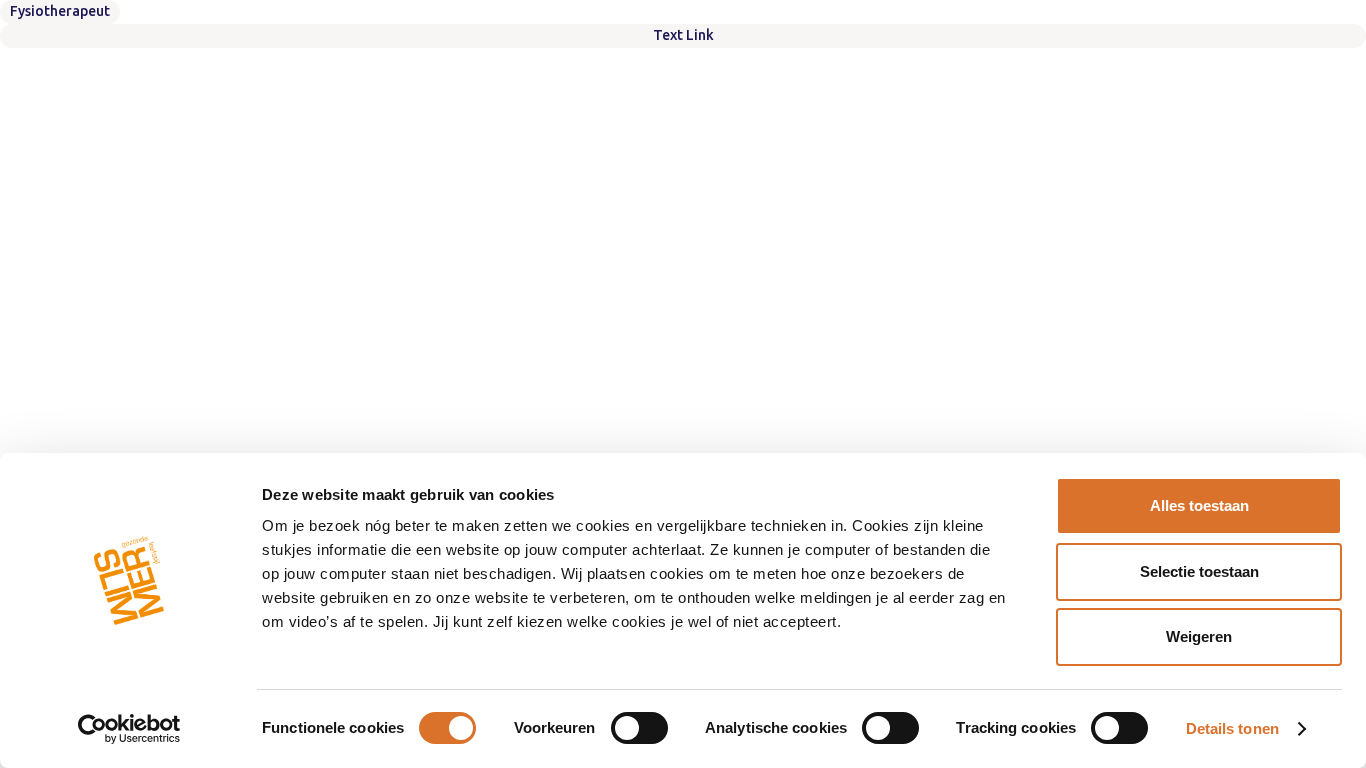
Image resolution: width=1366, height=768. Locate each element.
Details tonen (1232, 728)
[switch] (639, 728)
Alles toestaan (1199, 505)
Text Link (683, 35)
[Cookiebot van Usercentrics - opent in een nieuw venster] (129, 729)
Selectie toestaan (1199, 571)
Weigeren (1199, 636)
